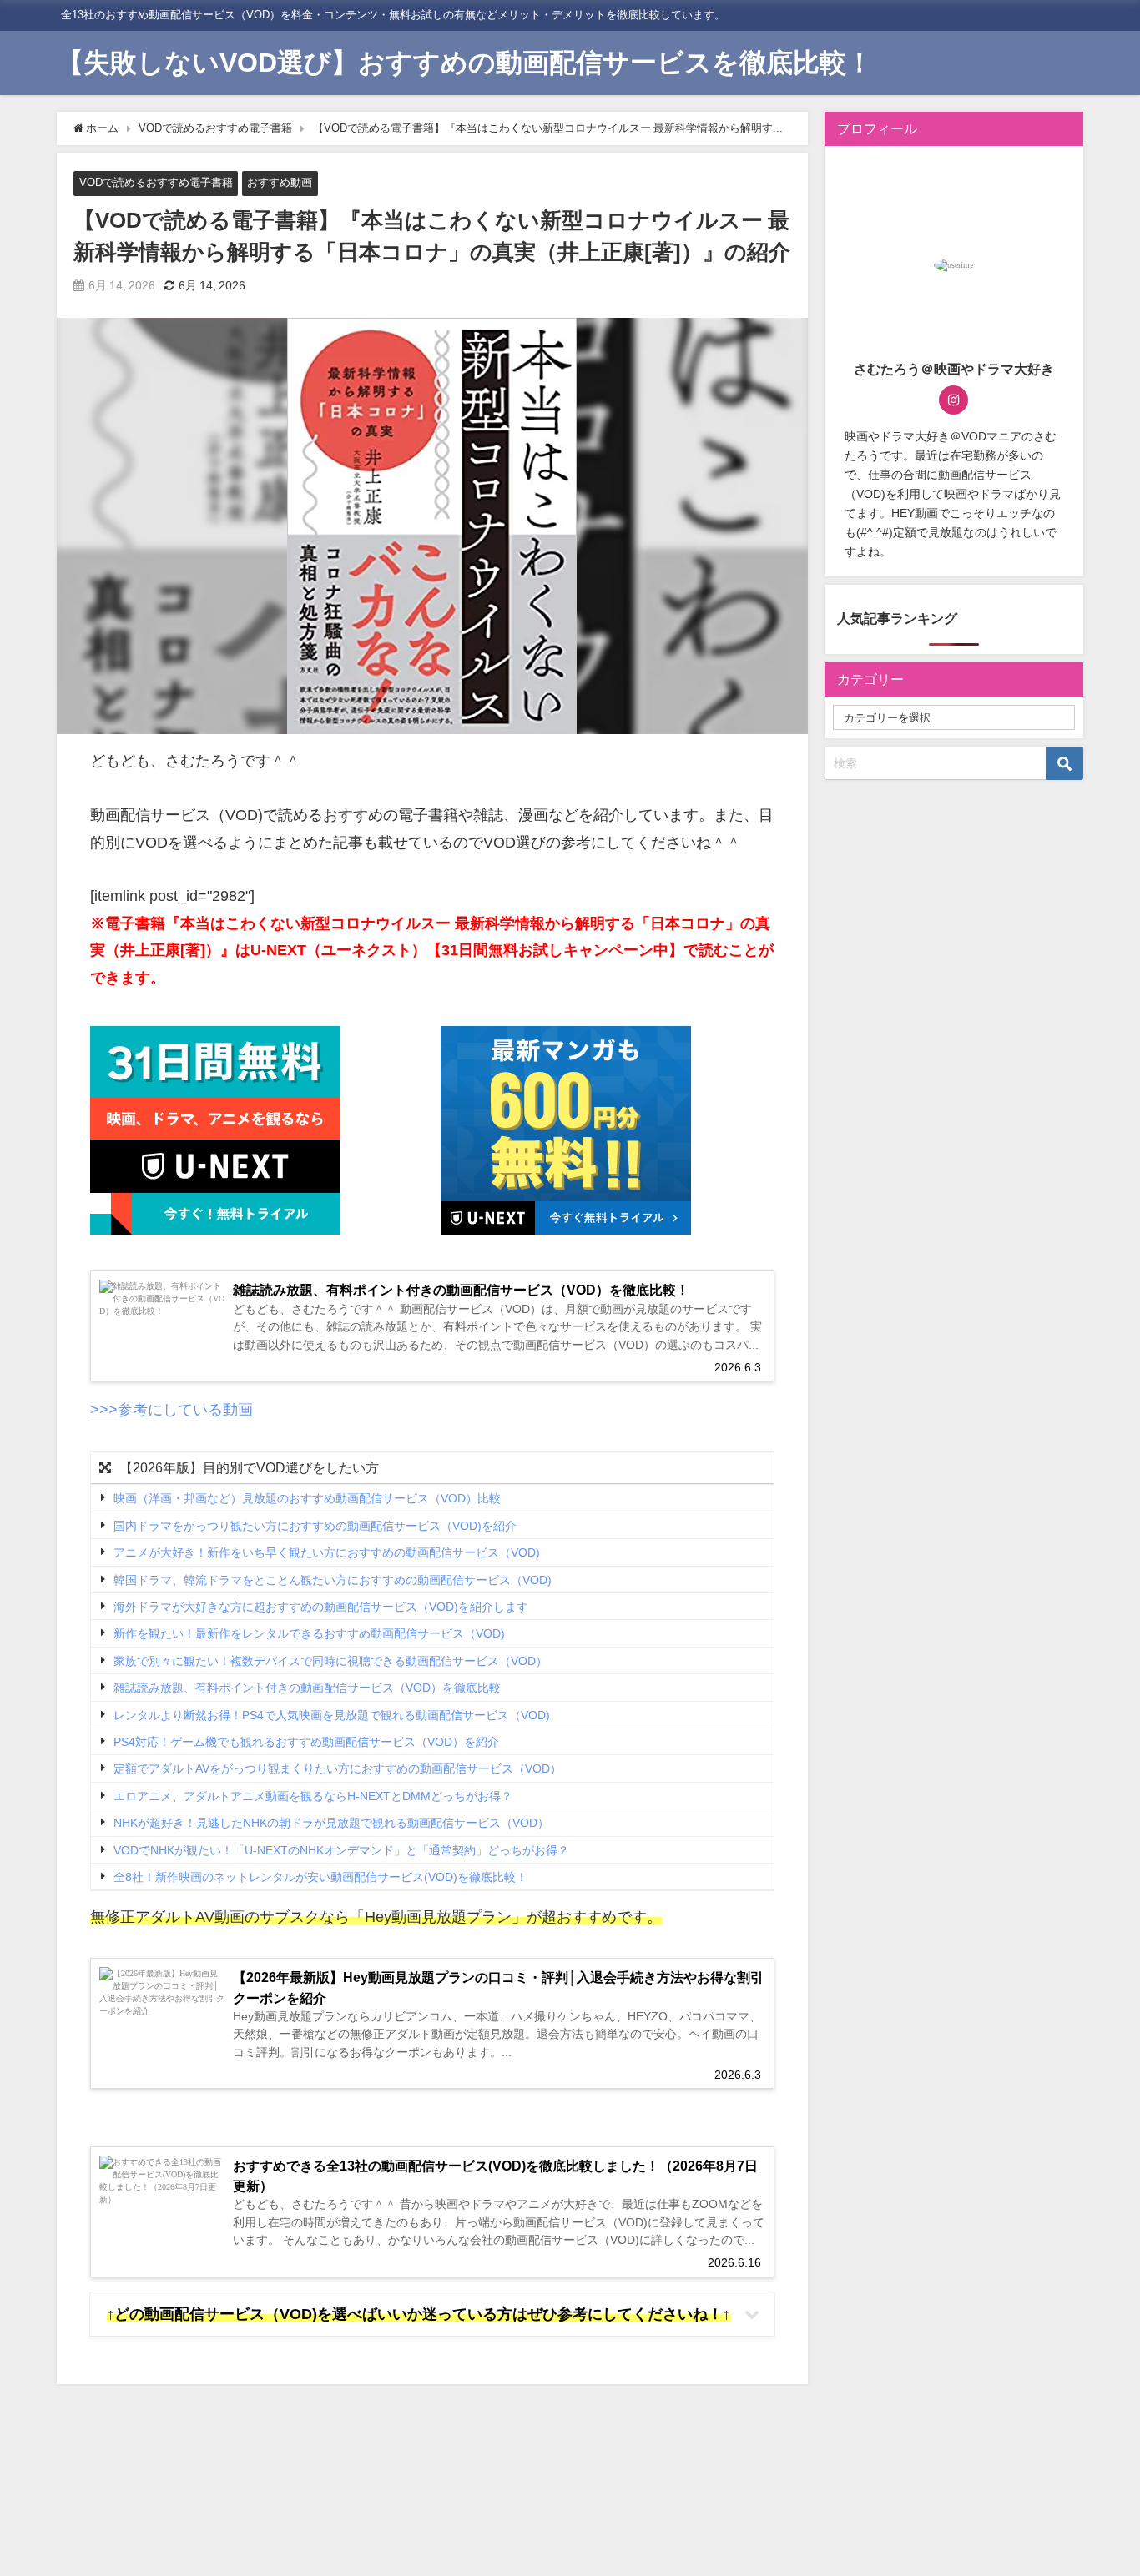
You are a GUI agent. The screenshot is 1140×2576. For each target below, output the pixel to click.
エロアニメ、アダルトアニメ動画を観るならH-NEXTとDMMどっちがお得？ (313, 1796)
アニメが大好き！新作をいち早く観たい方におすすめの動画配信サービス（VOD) (327, 1552)
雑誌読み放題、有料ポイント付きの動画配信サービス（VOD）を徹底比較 (307, 1688)
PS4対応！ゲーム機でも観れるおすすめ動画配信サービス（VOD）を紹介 (306, 1742)
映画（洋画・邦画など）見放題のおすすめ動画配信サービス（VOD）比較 (307, 1499)
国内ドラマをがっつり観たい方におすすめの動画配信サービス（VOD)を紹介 (315, 1526)
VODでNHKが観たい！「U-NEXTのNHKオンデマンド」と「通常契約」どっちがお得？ (341, 1850)
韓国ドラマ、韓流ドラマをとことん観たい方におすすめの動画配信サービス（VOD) (333, 1580)
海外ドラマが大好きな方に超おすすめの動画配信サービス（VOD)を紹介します (321, 1607)
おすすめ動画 (280, 182)
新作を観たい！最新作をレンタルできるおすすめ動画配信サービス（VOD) (309, 1634)
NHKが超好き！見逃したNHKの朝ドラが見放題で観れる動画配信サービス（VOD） (331, 1823)
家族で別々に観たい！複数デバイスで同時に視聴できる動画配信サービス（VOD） (330, 1661)
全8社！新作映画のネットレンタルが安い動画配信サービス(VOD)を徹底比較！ (320, 1877)
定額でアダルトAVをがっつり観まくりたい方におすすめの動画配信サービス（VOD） (338, 1769)
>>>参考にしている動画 (172, 1410)
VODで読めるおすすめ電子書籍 (156, 182)
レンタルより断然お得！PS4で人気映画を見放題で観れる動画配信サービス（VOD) (332, 1715)
